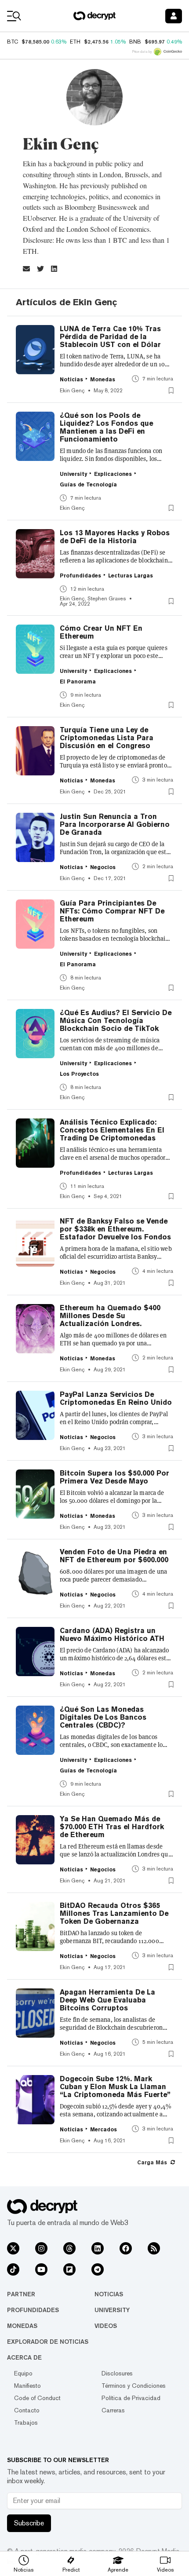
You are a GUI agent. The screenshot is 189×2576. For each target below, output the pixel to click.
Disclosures (117, 2373)
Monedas (22, 2326)
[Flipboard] (69, 2269)
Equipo (23, 2373)
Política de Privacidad (131, 2398)
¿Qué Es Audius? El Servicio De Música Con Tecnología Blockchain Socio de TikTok (116, 1021)
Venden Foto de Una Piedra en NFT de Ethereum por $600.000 (114, 1556)
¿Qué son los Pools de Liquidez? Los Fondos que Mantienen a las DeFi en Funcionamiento (106, 428)
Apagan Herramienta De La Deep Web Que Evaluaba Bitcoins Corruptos (107, 2000)
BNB (135, 42)
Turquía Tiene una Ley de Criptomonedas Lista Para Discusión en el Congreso (107, 738)
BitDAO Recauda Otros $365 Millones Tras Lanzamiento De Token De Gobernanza (114, 1914)
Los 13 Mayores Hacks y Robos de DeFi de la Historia (115, 537)
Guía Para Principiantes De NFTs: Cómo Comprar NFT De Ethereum (112, 911)
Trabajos (26, 2423)
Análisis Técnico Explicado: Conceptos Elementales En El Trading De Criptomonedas (112, 1130)
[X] (13, 2248)
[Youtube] (41, 2269)
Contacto (27, 2410)
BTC (13, 42)
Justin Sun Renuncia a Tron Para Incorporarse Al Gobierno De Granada (115, 825)
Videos (106, 2326)
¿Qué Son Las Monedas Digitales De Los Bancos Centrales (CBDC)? (103, 1717)
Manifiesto (27, 2386)
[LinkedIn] (98, 2248)
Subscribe (29, 2523)
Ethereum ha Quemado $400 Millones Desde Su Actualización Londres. (110, 1316)
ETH (75, 42)
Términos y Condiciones (134, 2386)
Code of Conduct (37, 2398)
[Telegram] (98, 2269)
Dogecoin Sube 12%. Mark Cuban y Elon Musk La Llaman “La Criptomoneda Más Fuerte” (115, 2087)
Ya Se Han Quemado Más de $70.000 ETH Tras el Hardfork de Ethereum (112, 1827)
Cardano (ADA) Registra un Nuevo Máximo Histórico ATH (112, 1635)
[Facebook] (126, 2248)
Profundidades (33, 2310)
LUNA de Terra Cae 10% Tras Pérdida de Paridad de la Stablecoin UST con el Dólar (110, 337)
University (112, 2310)
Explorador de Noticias (48, 2342)
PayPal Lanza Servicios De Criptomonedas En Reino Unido (116, 1399)
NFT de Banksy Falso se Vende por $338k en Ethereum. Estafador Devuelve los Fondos (115, 1229)
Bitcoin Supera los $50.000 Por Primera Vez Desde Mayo (114, 1477)
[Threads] (69, 2248)
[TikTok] (13, 2269)
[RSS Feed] (154, 2248)
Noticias (109, 2294)
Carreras (113, 2410)
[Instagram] (41, 2248)
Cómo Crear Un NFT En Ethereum (101, 632)
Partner (21, 2294)
